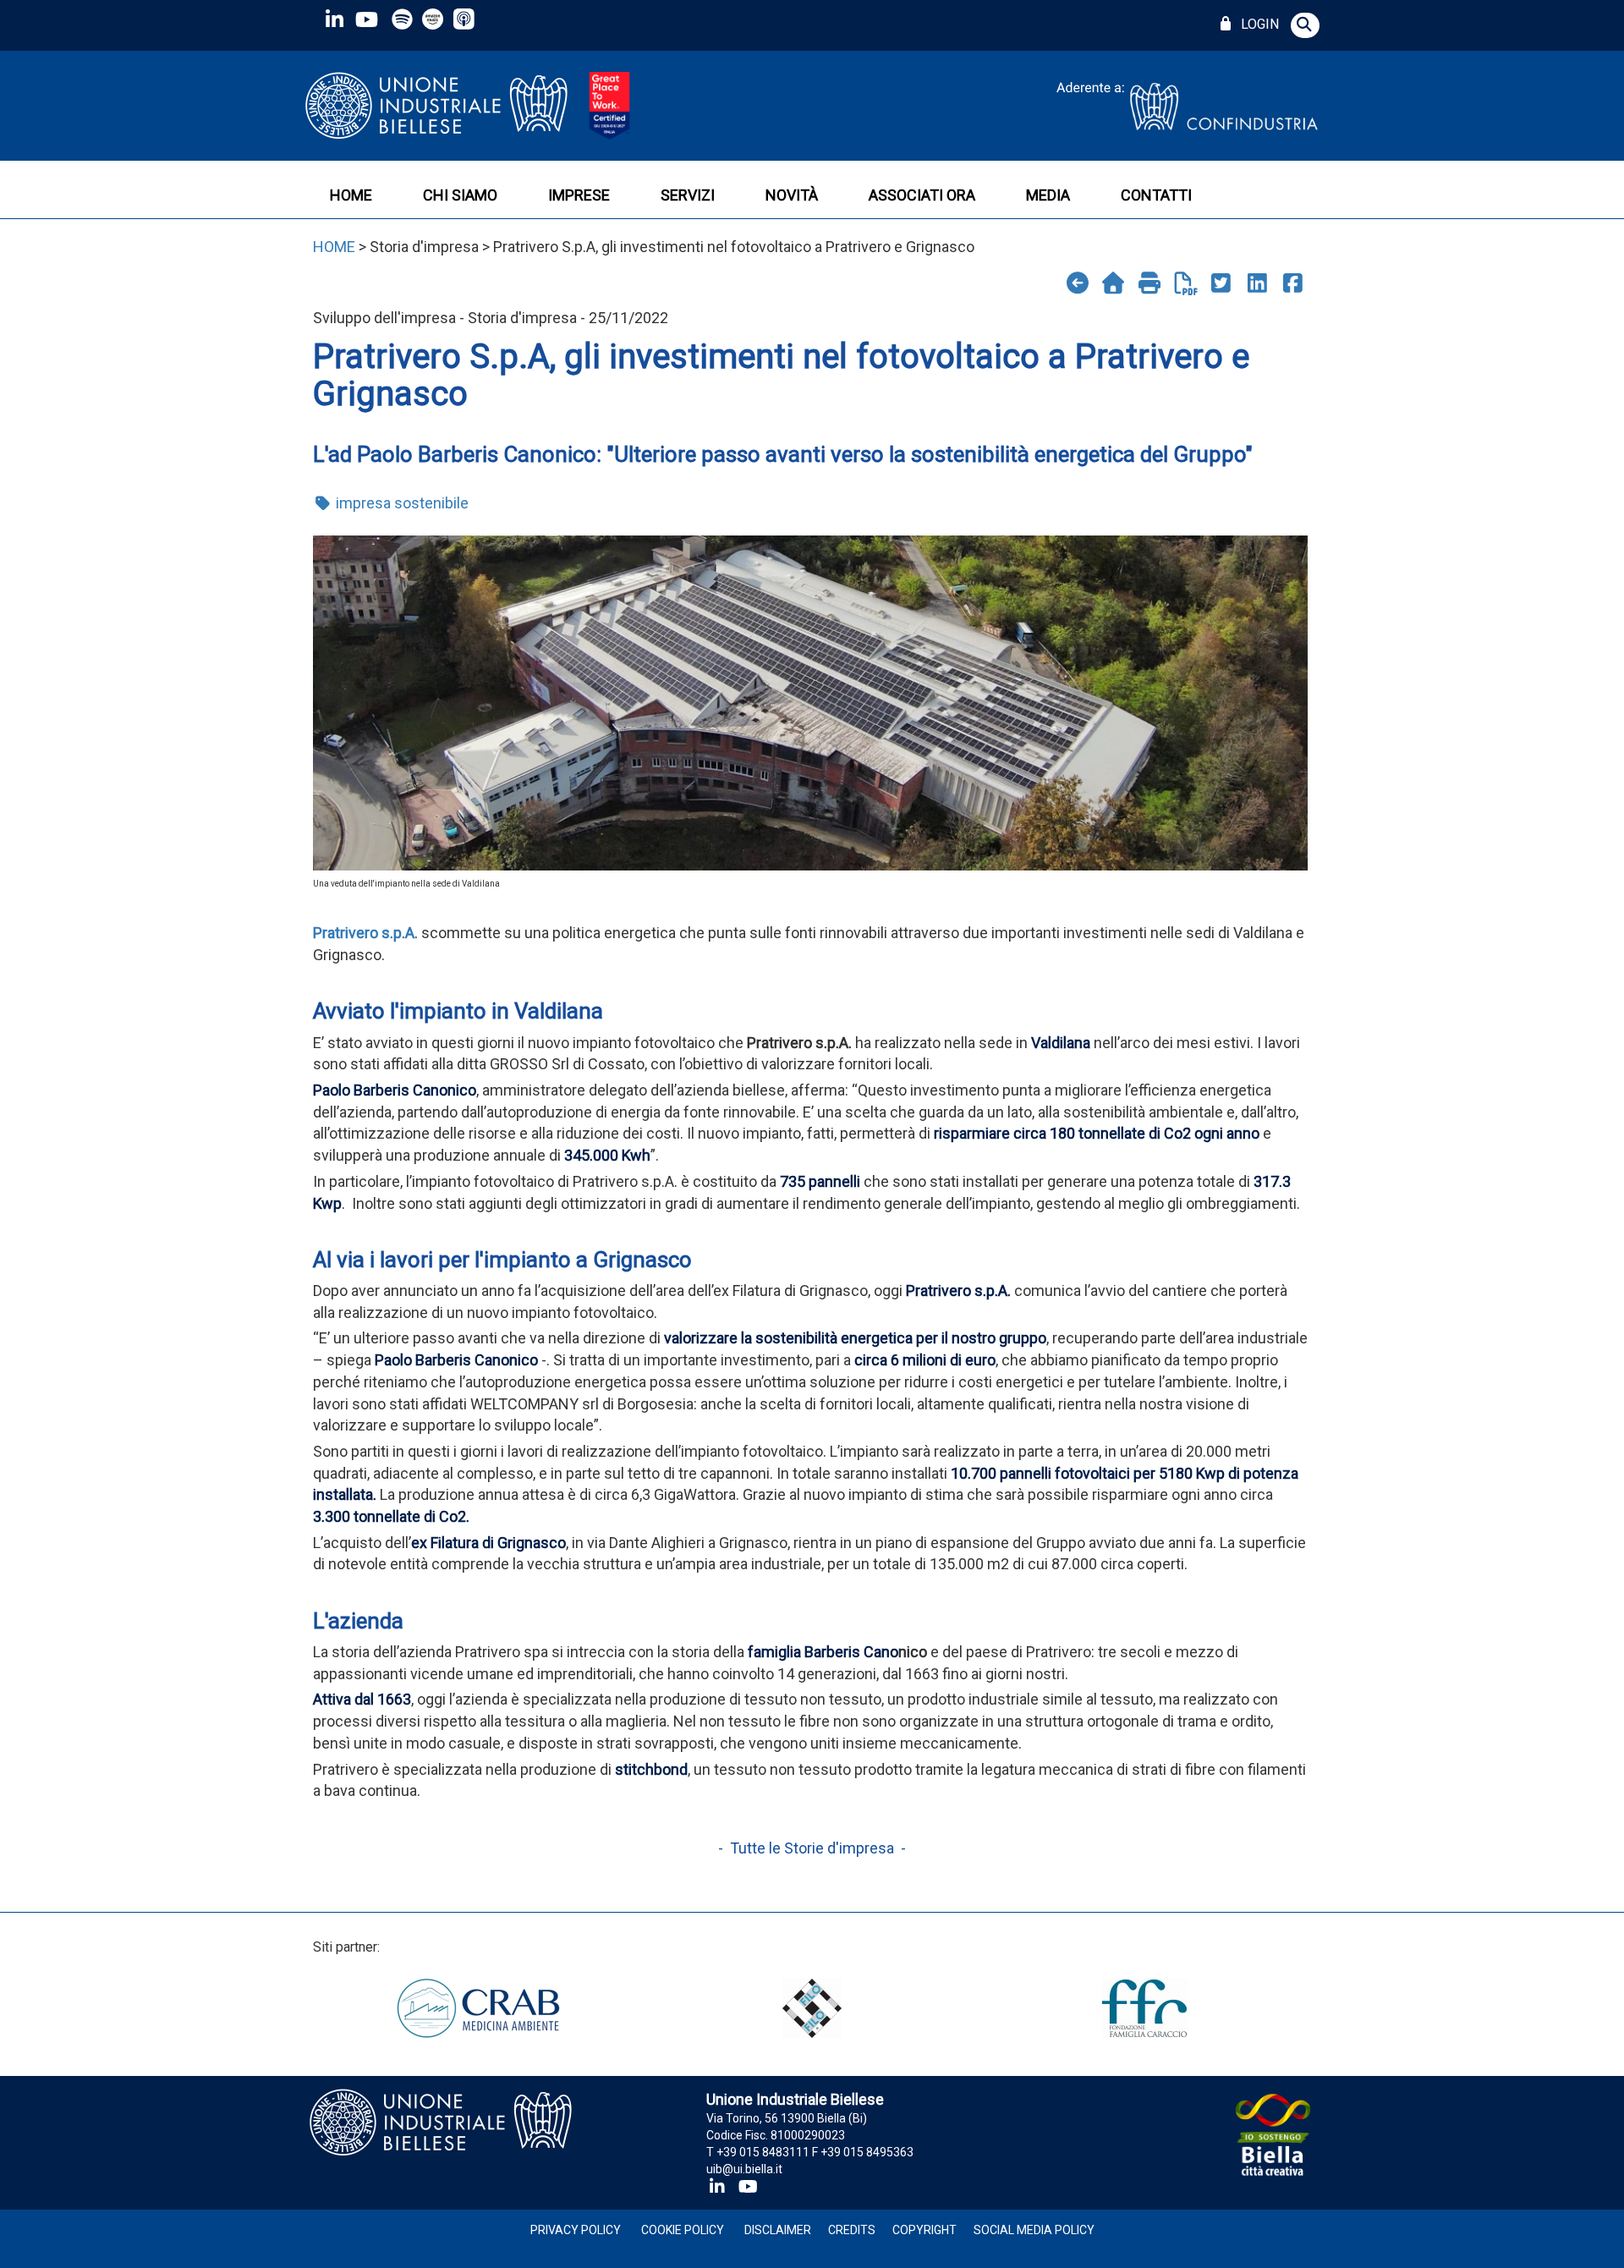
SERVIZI (688, 195)
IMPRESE (579, 195)
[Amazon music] (434, 19)
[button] (1305, 25)
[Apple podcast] (466, 19)
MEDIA (1048, 195)
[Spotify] (402, 19)
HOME (351, 195)
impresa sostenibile (401, 503)
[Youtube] (366, 19)
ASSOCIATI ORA (922, 195)
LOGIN (1256, 24)
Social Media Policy (1034, 2230)
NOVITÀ (792, 195)
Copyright (924, 2230)
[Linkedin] (334, 19)
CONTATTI (1156, 195)
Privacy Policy (576, 2230)
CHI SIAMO (460, 195)
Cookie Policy (683, 2230)
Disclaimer (778, 2230)
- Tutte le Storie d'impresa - (812, 1848)
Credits (852, 2230)
